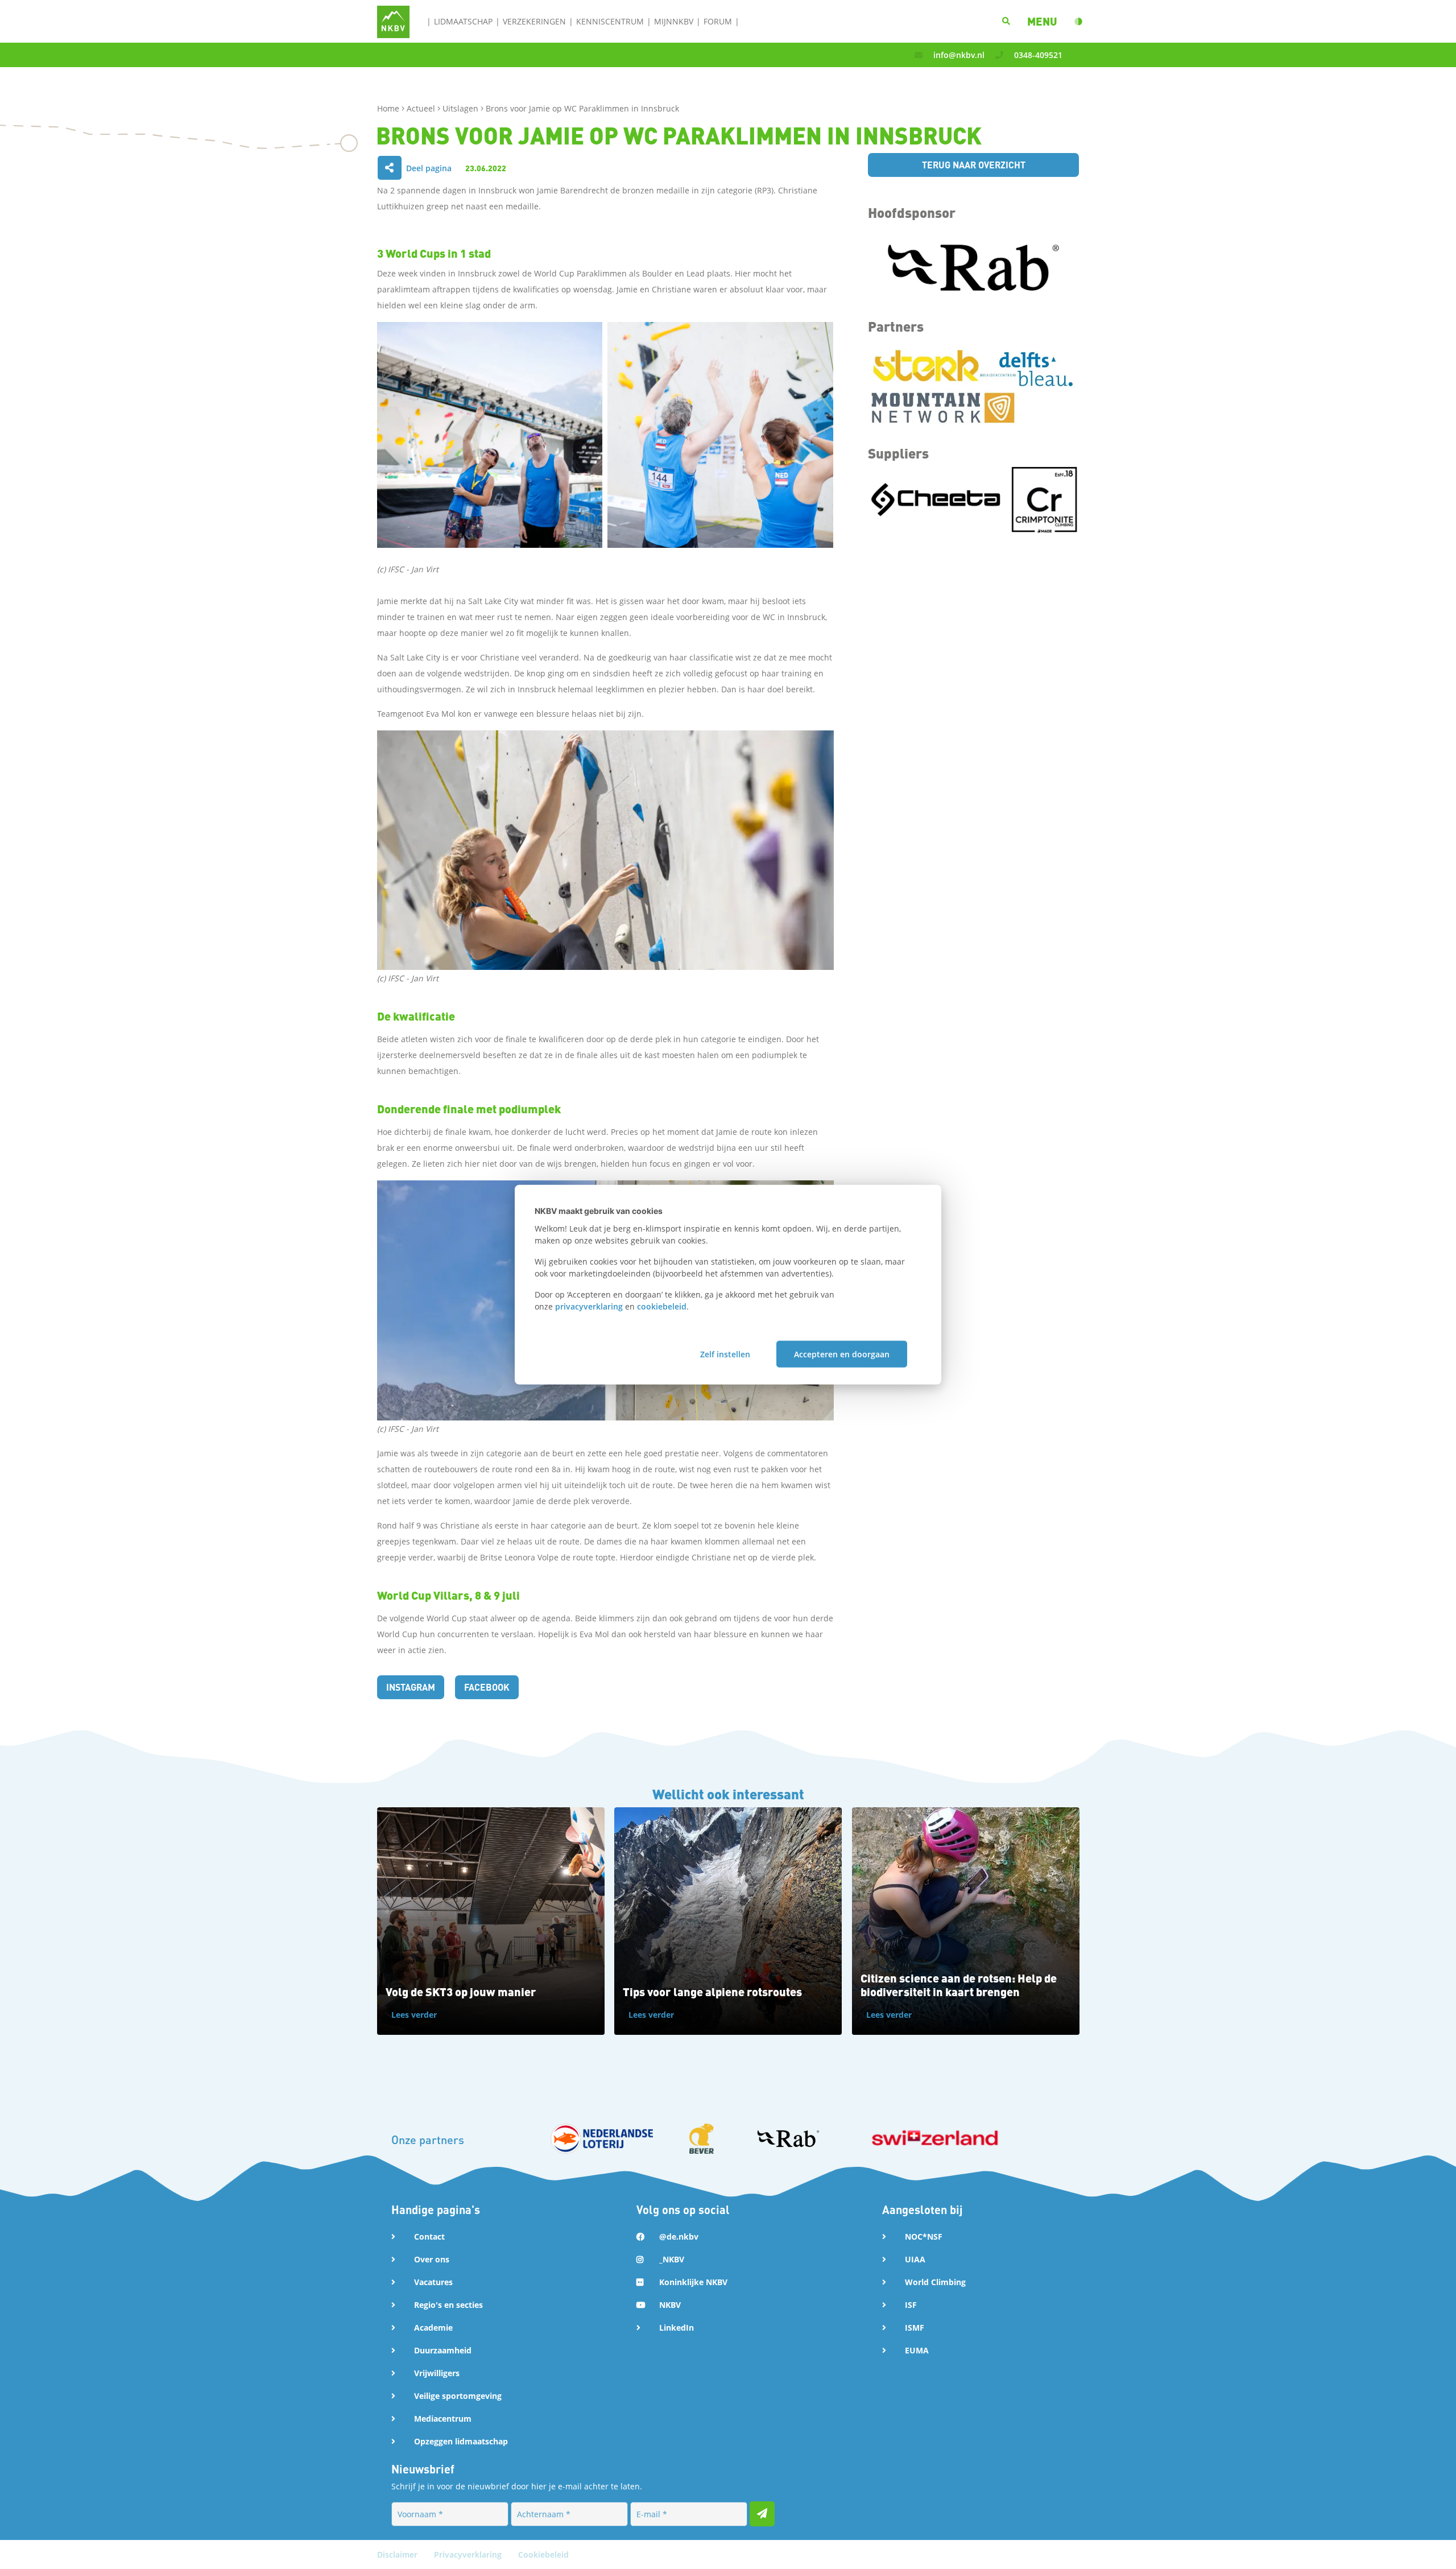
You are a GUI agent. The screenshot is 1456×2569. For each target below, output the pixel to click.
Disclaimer (398, 2554)
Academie (433, 2328)
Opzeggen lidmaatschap (461, 2441)
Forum (718, 21)
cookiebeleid (662, 1306)
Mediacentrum (443, 2419)
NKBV (670, 2305)
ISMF (915, 2328)
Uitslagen (462, 108)
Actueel (422, 108)
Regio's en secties (448, 2305)
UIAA (915, 2259)
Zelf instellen (725, 1354)
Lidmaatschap (463, 21)
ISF (911, 2305)
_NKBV (672, 2259)
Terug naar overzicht (974, 165)
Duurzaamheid (443, 2350)
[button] (1042, 21)
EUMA (917, 2350)
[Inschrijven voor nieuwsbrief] (762, 2514)
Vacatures (433, 2282)
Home (389, 108)
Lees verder (414, 2015)
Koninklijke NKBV (693, 2282)
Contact (429, 2236)
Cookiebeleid (543, 2554)
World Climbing (935, 2282)
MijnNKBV (674, 21)
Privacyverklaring (469, 2554)
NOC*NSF (924, 2236)
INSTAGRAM (411, 1687)
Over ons (432, 2259)
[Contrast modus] (1078, 22)
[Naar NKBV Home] (393, 21)
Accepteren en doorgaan (842, 1354)
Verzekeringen (534, 21)
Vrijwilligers (437, 2373)
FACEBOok (487, 1687)
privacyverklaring (589, 1306)
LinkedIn (677, 2328)
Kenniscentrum (610, 21)
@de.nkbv (679, 2236)
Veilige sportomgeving (458, 2396)
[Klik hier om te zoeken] (1006, 21)
